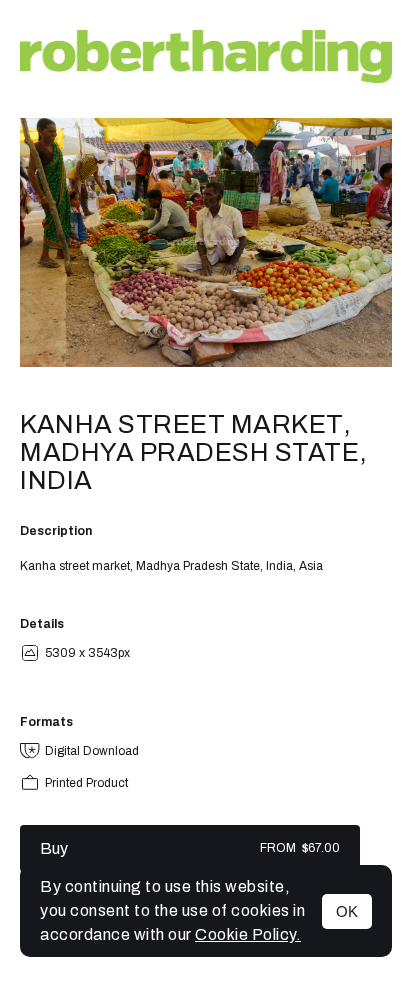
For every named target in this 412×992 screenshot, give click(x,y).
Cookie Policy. (248, 934)
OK (347, 911)
